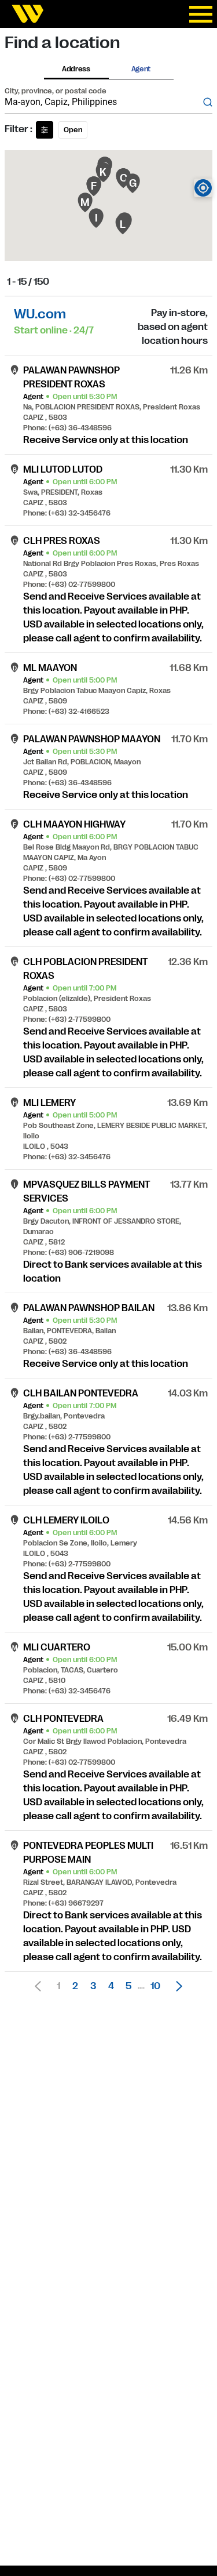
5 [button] (128, 1986)
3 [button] (93, 1986)
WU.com (40, 314)
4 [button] (111, 1986)
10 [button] (155, 1986)
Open (73, 130)
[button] (176, 1986)
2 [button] (75, 1986)
